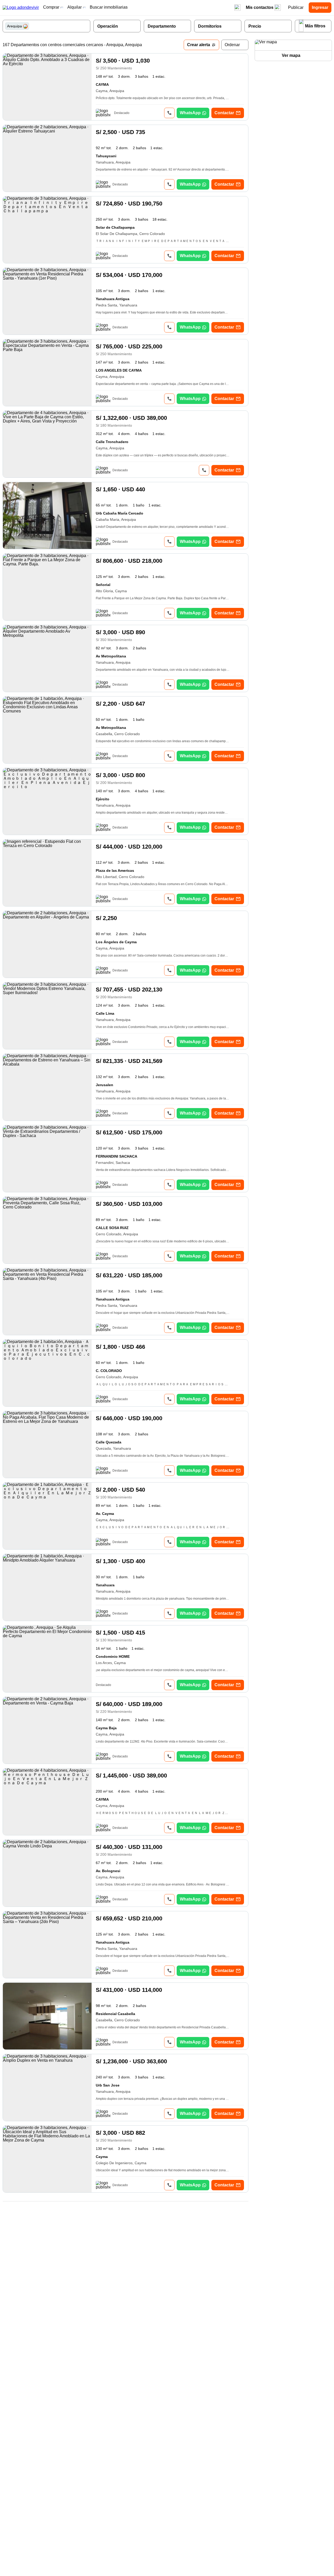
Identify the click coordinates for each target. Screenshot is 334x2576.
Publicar (296, 7)
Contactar (224, 113)
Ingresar (320, 7)
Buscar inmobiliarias (109, 7)
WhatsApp (190, 113)
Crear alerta (199, 45)
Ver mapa (291, 55)
